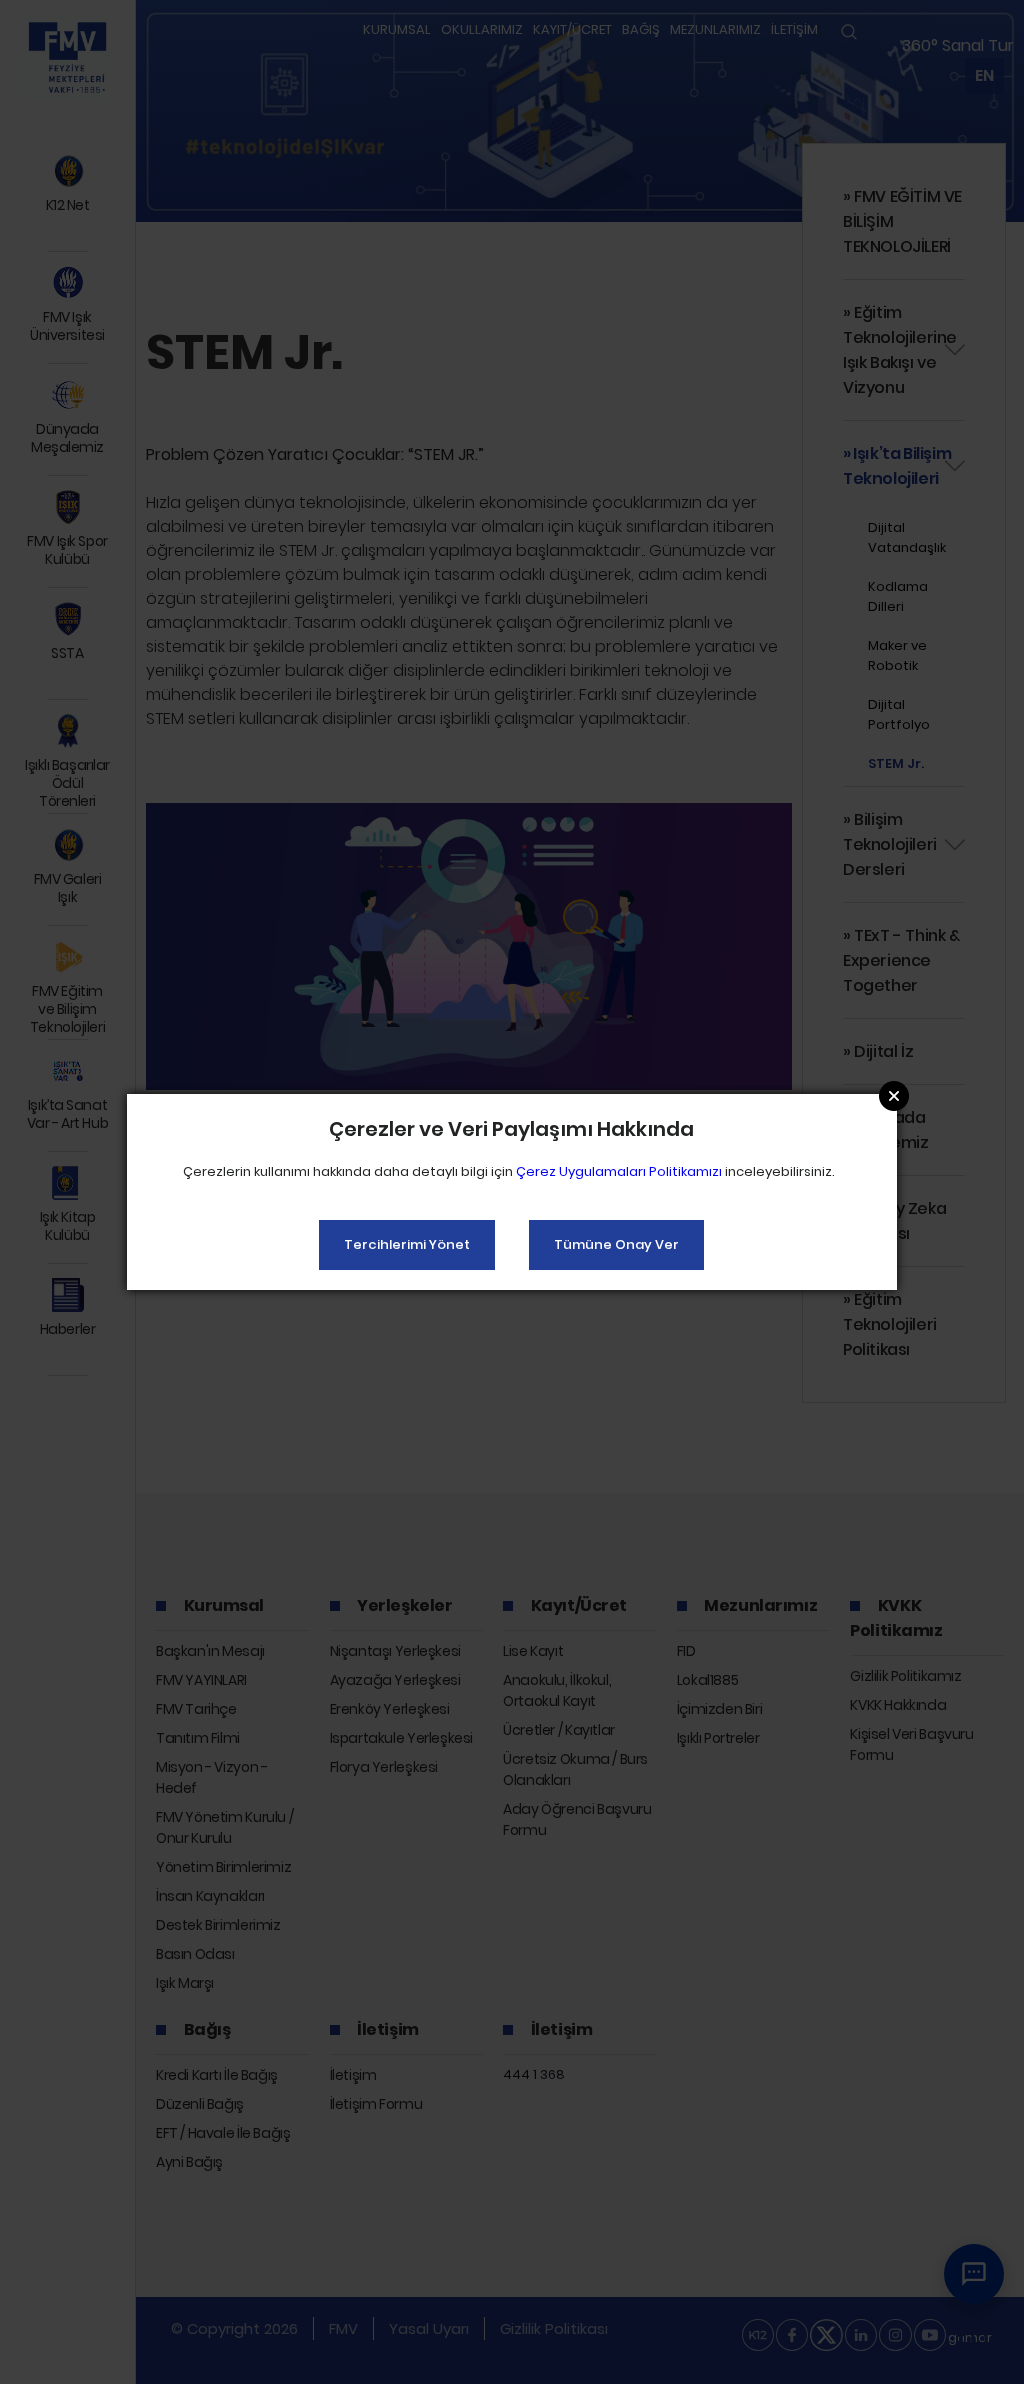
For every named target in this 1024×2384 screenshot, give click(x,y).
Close (894, 1096)
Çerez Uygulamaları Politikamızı (619, 1171)
